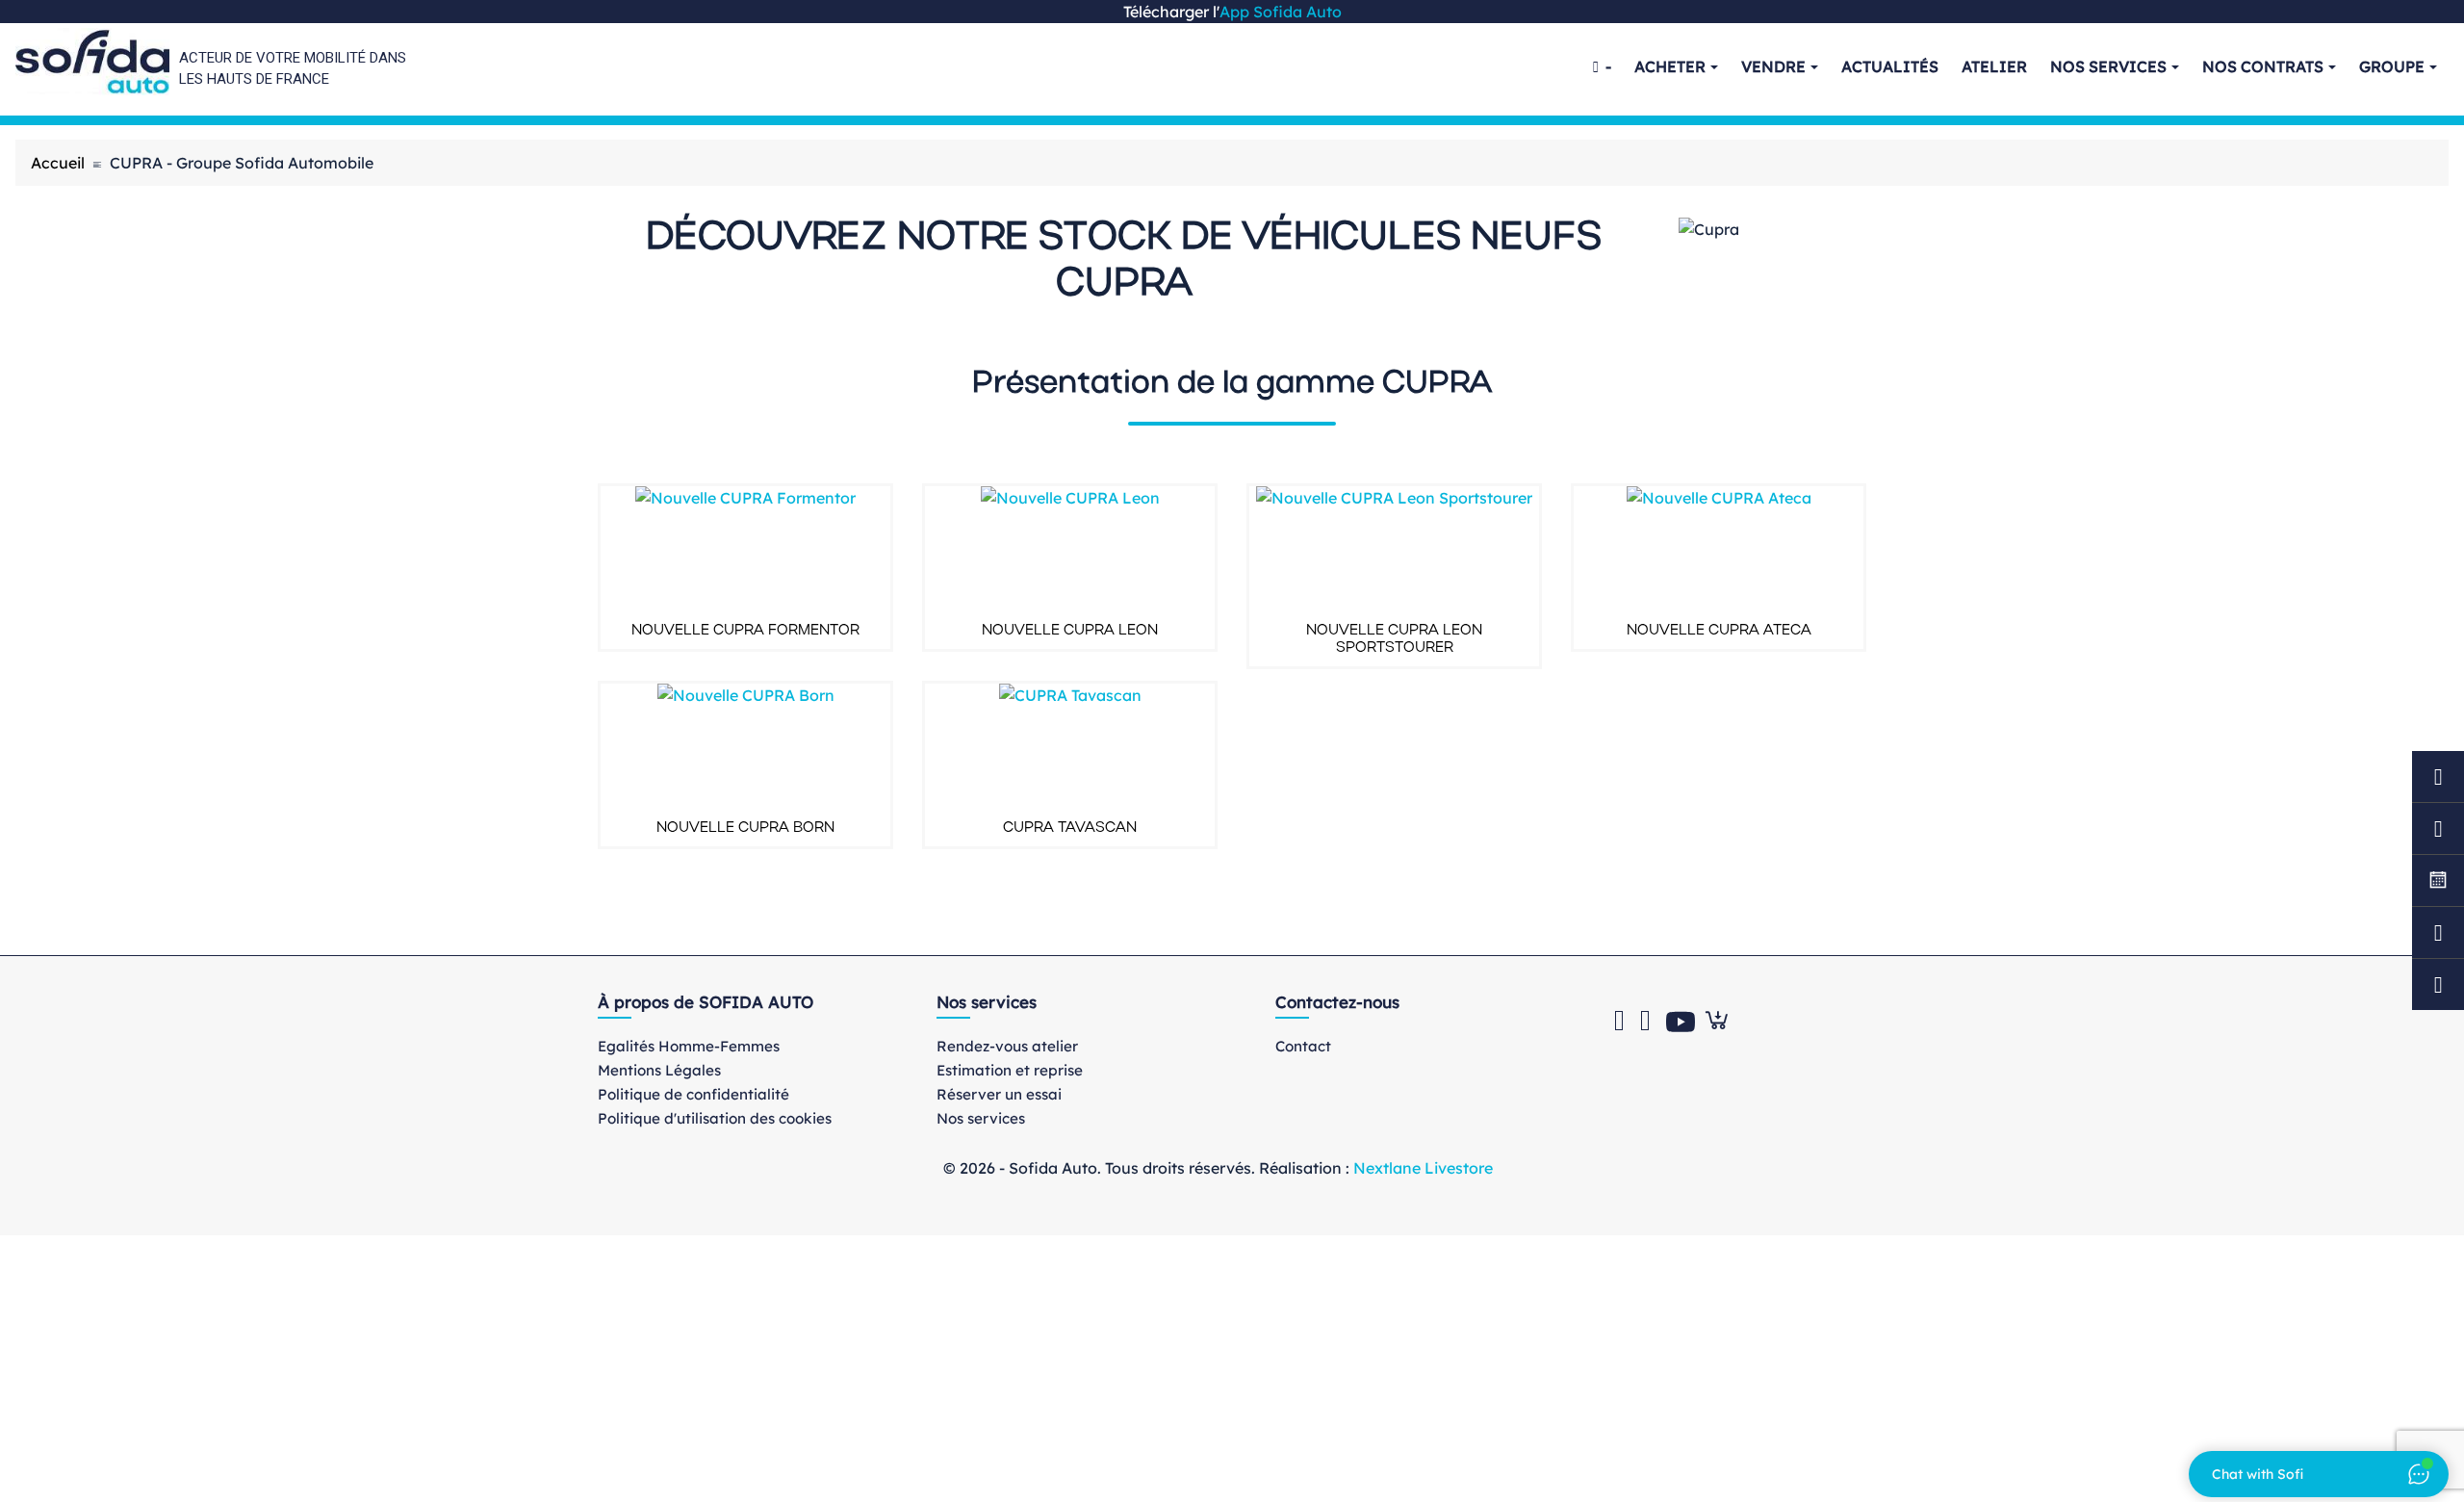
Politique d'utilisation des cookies (715, 1118)
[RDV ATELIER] (2438, 777)
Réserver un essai (999, 1094)
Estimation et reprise (1010, 1070)
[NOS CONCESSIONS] (2438, 984)
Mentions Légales (659, 1070)
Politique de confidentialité (693, 1094)
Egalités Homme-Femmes (689, 1046)
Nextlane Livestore (1421, 1168)
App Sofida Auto (1281, 12)
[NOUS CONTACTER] (2438, 932)
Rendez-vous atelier (1007, 1046)
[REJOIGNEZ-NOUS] (2438, 880)
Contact (1303, 1046)
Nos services (981, 1118)
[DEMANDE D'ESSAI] (2438, 829)
